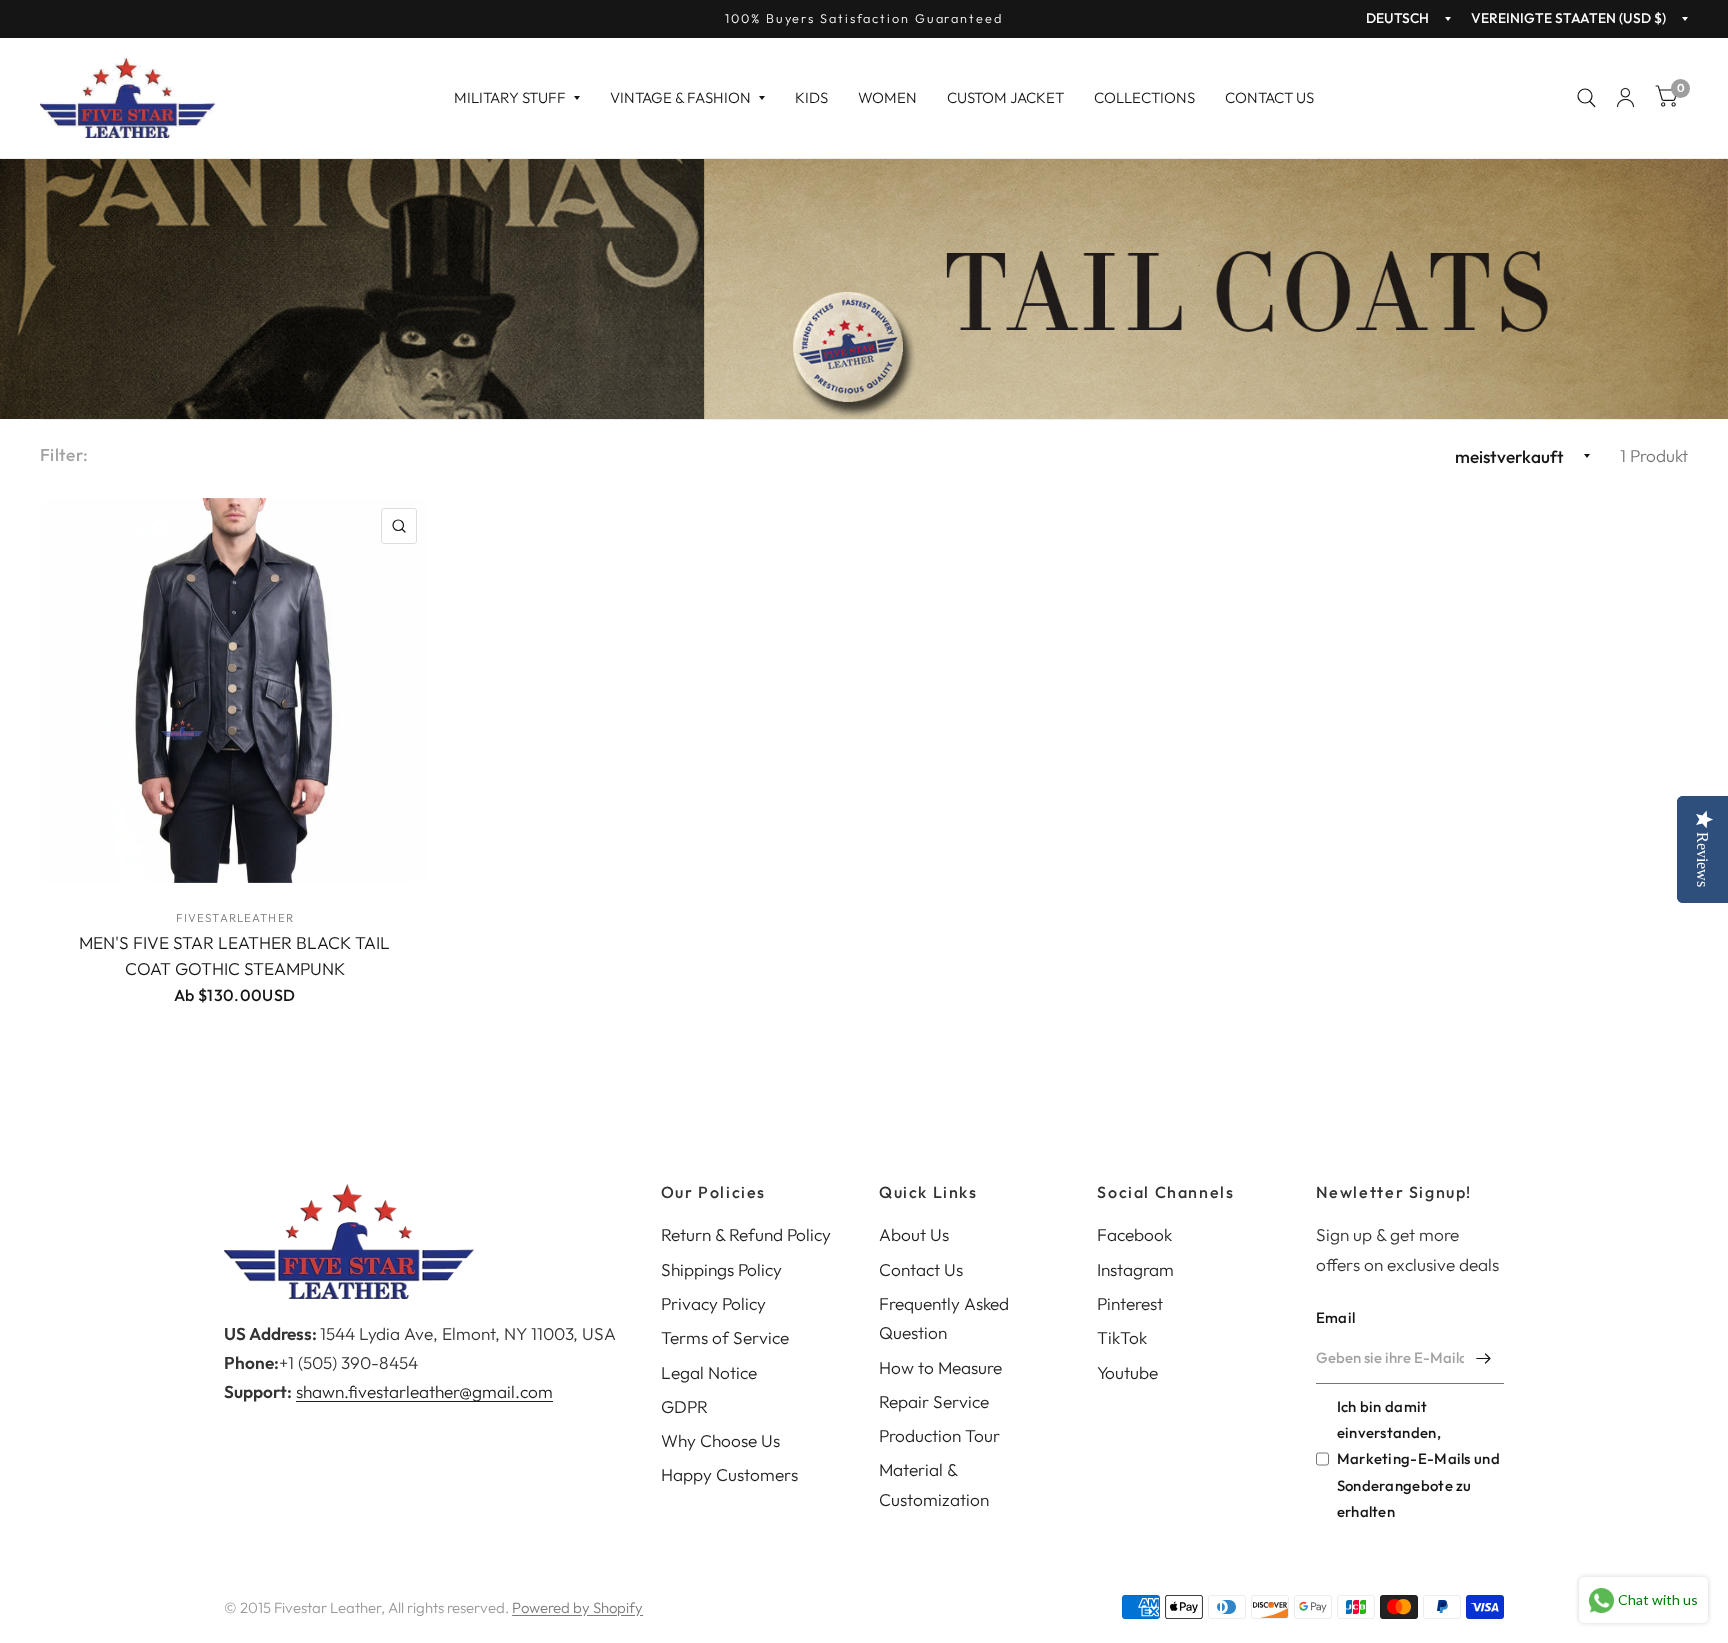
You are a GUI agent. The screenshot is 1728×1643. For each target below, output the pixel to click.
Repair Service (934, 1401)
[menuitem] (517, 98)
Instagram (1135, 1269)
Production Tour (939, 1435)
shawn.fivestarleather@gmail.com (424, 1391)
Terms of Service (725, 1337)
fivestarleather (235, 917)
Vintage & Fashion (680, 97)
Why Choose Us (720, 1440)
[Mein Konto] (1625, 98)
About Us (914, 1234)
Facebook (1134, 1234)
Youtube (1127, 1372)
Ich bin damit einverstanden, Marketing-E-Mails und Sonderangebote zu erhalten (1418, 1459)
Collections (1144, 97)
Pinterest (1130, 1303)
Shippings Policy (721, 1269)
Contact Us (1269, 97)
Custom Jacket (1005, 97)
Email (1336, 1317)
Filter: (64, 454)
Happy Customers (729, 1474)
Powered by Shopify (577, 1607)
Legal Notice (709, 1372)
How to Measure (940, 1367)
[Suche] (1586, 98)
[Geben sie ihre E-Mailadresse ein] (1484, 1358)
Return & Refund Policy (746, 1234)
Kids (811, 97)
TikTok (1122, 1337)
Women (887, 97)
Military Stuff (510, 97)
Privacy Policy (713, 1303)
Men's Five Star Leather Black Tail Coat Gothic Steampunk (234, 955)
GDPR (684, 1406)
